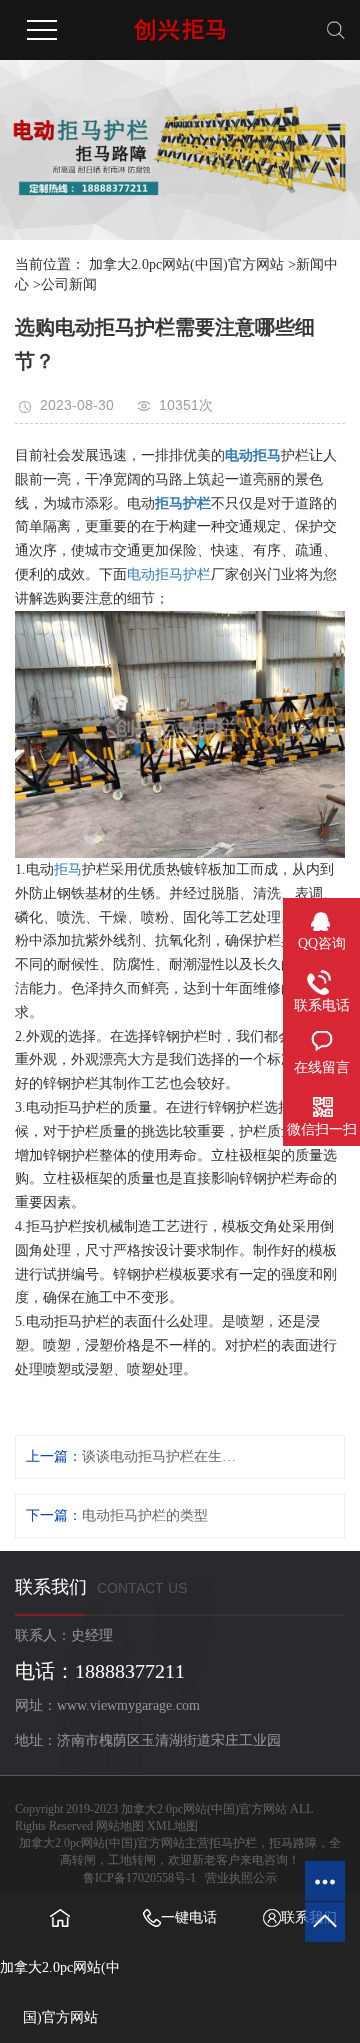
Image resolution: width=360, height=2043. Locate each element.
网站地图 (120, 1826)
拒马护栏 (183, 503)
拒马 (68, 869)
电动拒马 (253, 455)
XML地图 (172, 1826)
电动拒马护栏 (169, 574)
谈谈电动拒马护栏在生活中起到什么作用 (159, 1456)
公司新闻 (69, 284)
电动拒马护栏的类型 (145, 1515)
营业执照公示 (241, 1878)
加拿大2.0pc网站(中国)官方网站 (186, 264)
